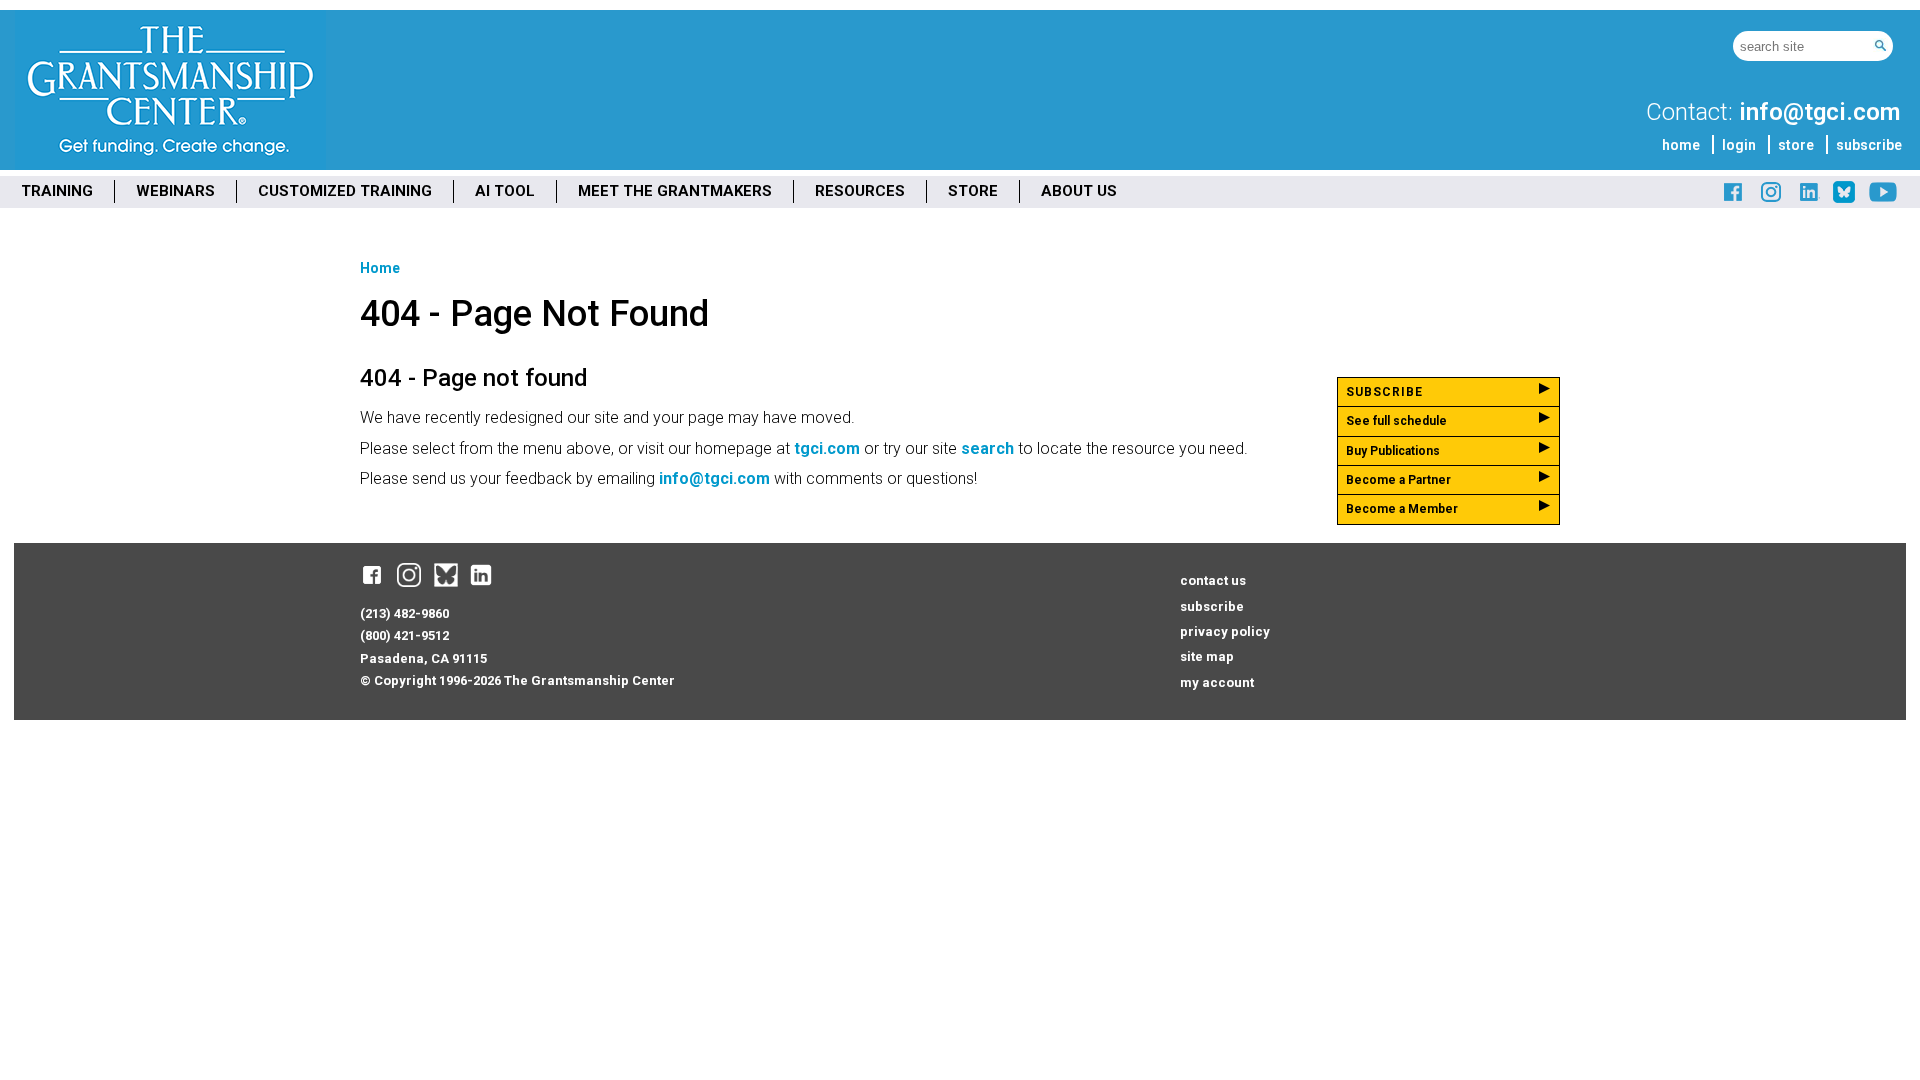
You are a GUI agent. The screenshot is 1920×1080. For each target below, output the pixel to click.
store (1796, 145)
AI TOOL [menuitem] (505, 191)
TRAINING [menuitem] (57, 191)
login (1739, 145)
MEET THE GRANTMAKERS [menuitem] (675, 191)
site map (1207, 656)
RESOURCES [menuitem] (860, 191)
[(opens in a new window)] (1734, 199)
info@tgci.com (1819, 112)
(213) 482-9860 (404, 613)
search (987, 448)
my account (1217, 682)
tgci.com (827, 448)
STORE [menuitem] (973, 191)
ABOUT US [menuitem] (1079, 191)
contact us (1213, 580)
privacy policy (1225, 631)
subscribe (1869, 145)
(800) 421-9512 (404, 635)
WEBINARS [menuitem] (175, 191)
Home (380, 268)
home (1681, 145)
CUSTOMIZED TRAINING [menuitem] (345, 191)
